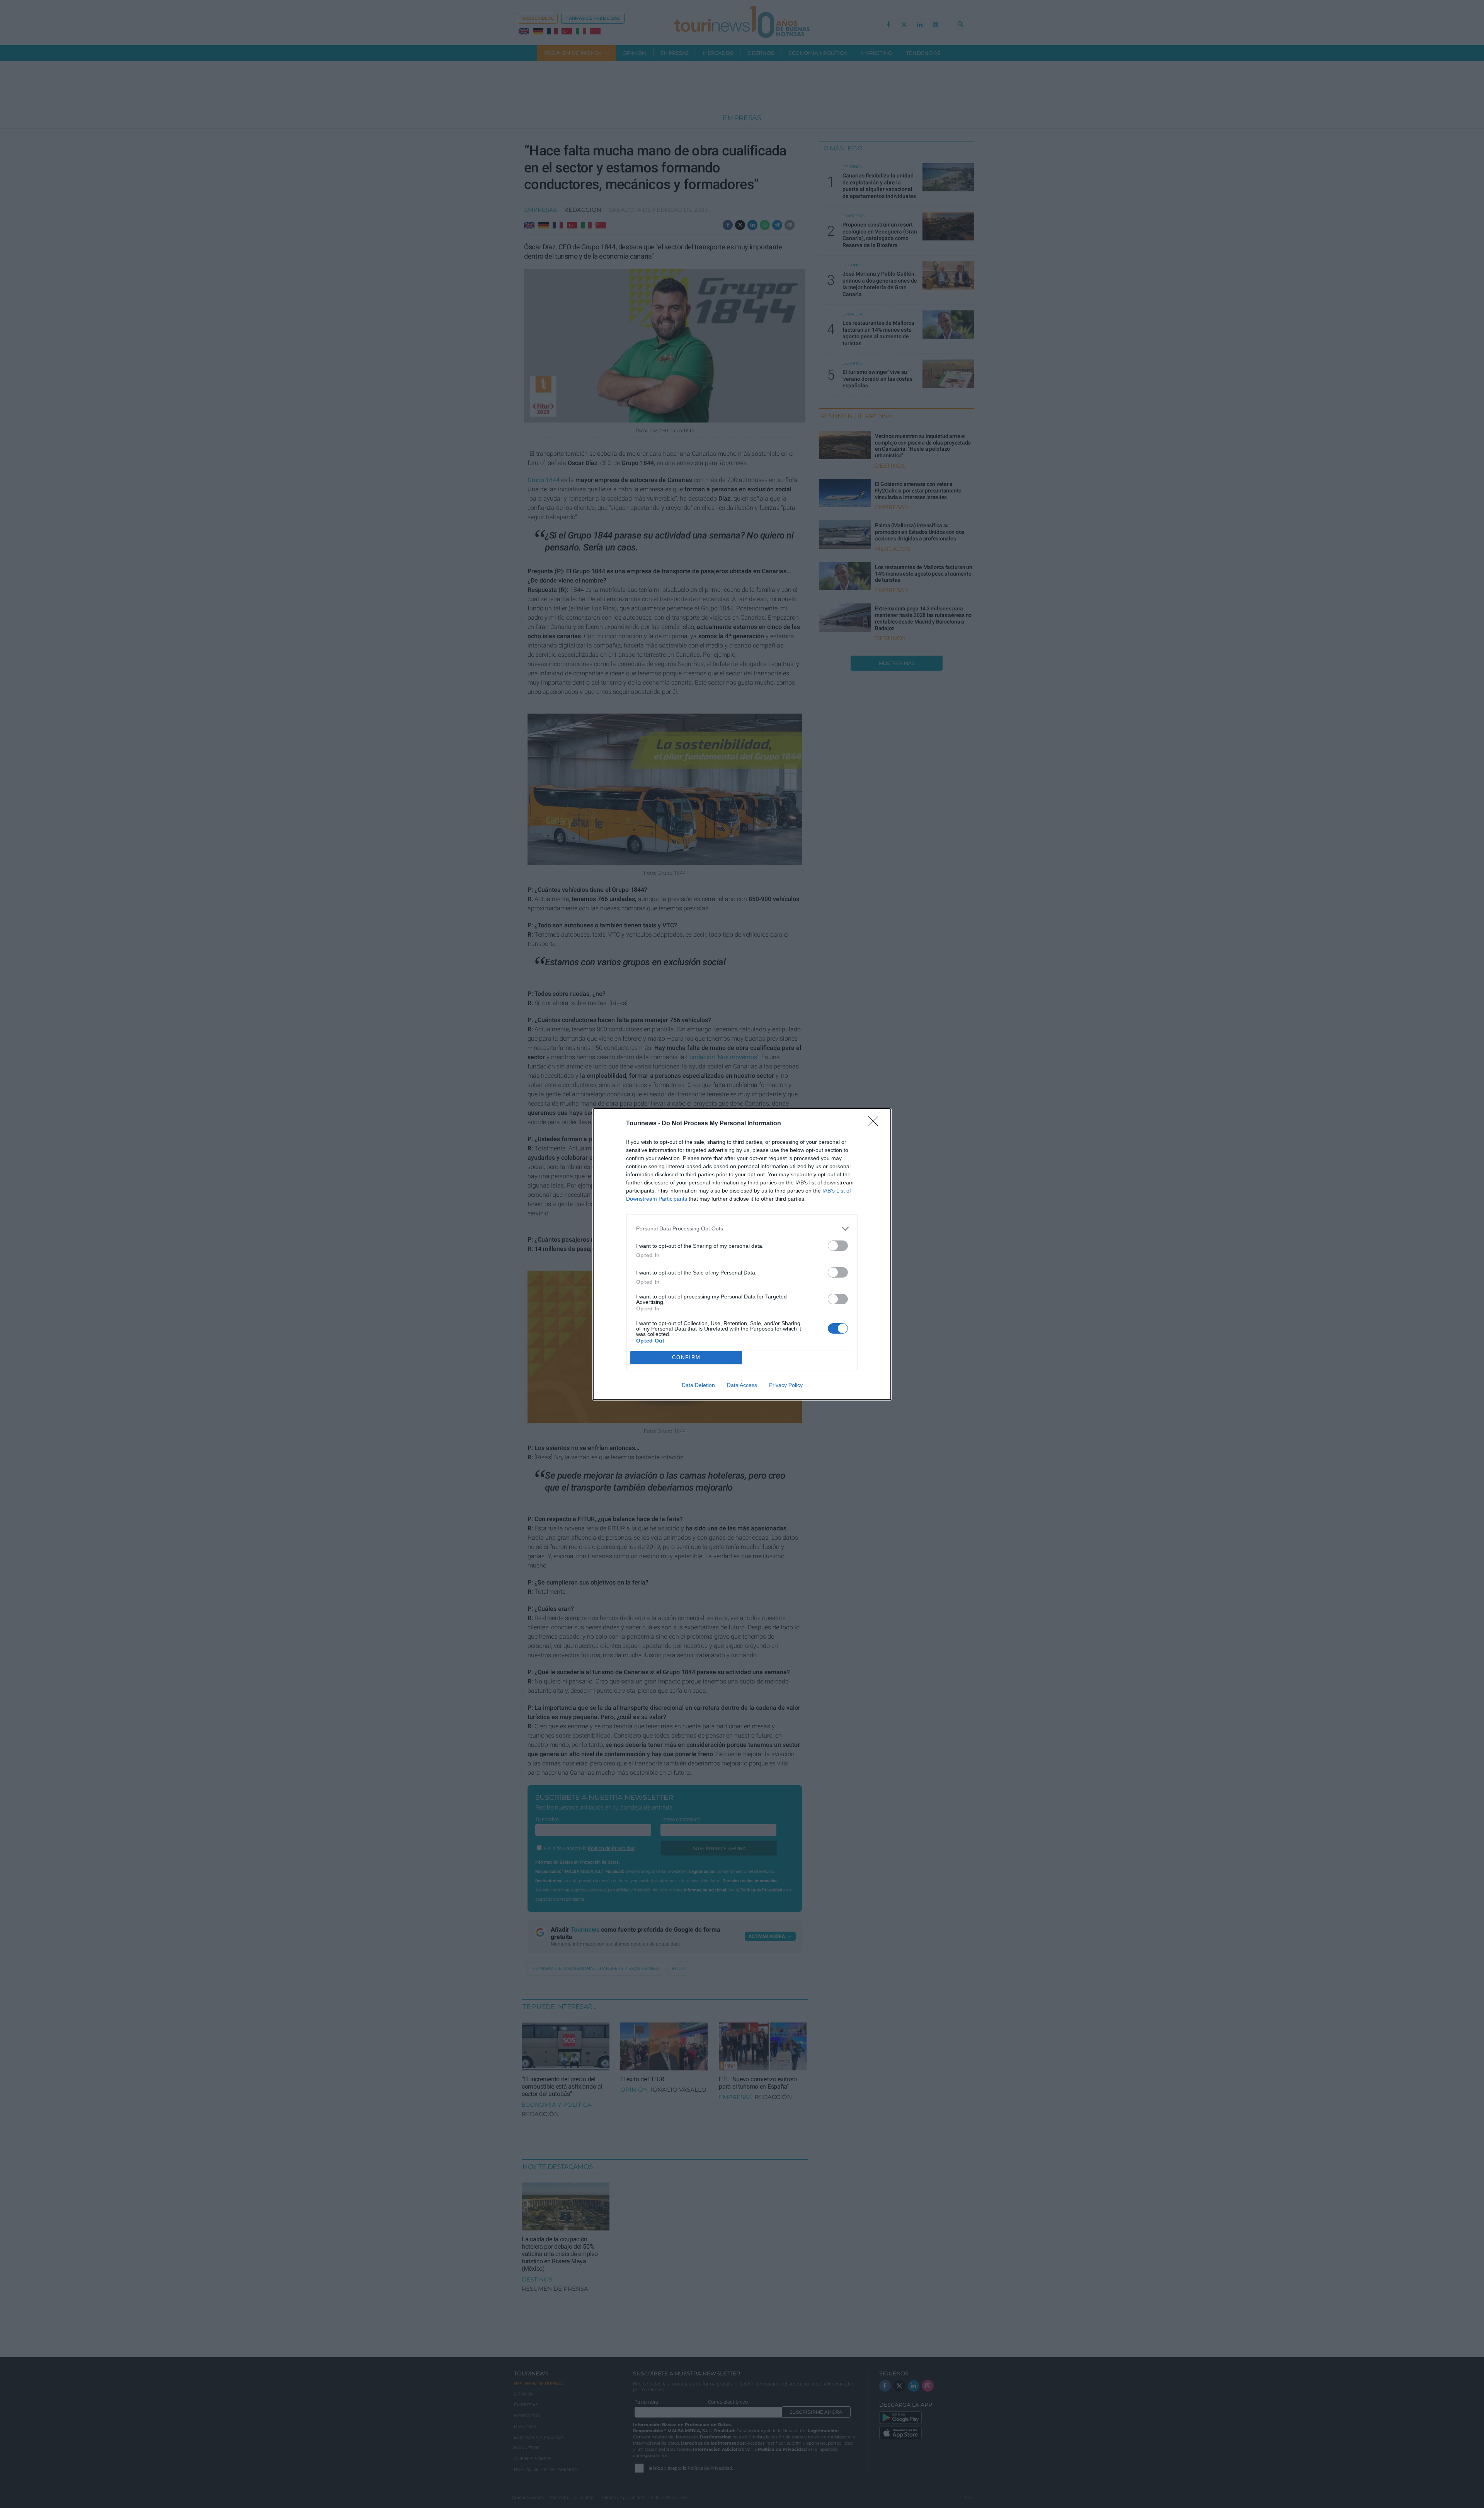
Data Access (742, 1385)
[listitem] (742, 1229)
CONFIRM (686, 1357)
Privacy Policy (786, 1385)
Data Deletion (698, 1385)
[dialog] (742, 1254)
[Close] (876, 1124)
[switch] (838, 1246)
